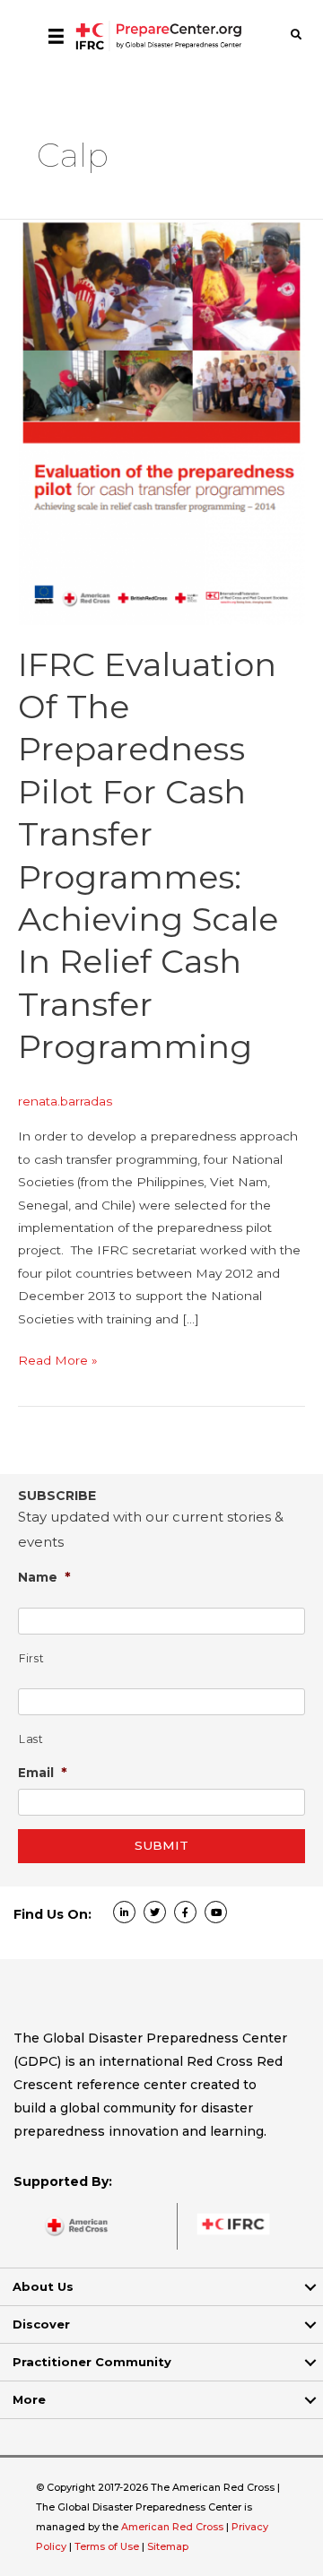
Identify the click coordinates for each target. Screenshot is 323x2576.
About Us (43, 2286)
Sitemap (168, 2546)
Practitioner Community (92, 2362)
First (31, 1658)
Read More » (58, 1362)
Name (44, 1577)
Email (43, 1772)
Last (31, 1739)
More (29, 2399)
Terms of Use (107, 2546)
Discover (41, 2324)
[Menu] (56, 36)
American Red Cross (174, 2527)
